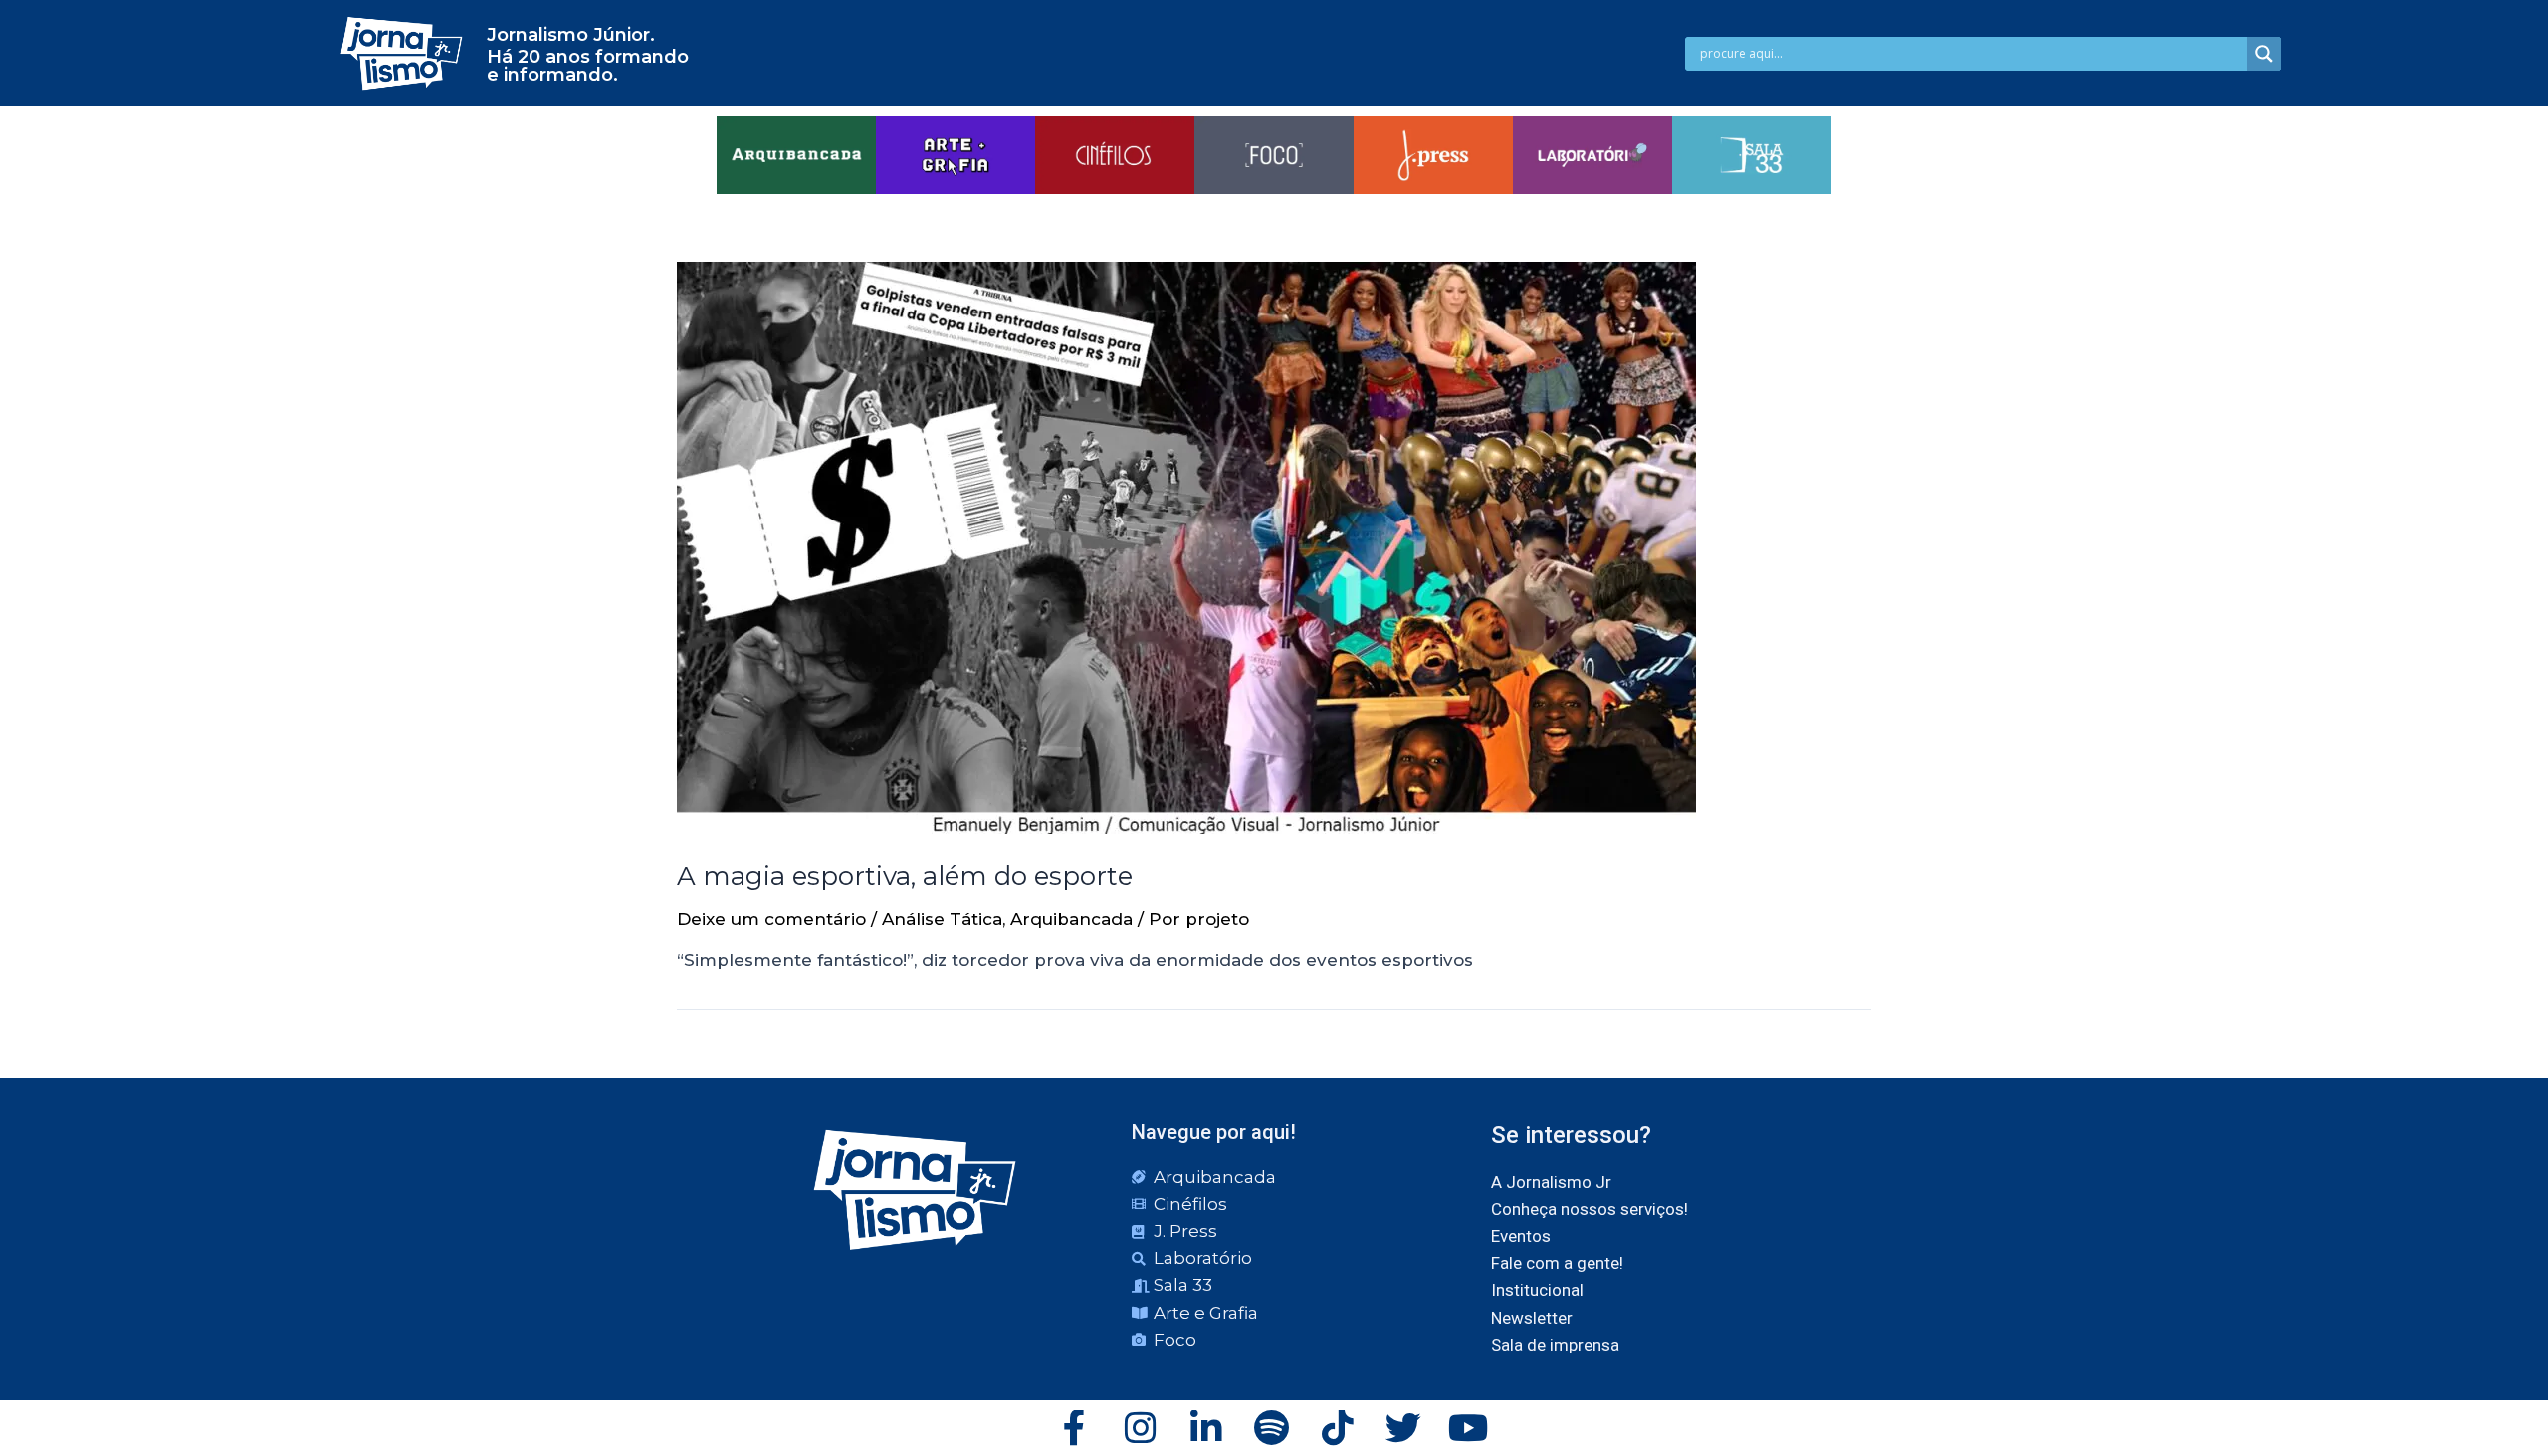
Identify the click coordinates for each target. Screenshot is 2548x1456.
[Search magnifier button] (2264, 54)
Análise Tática (942, 919)
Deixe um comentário (771, 919)
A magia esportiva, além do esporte (905, 876)
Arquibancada (1071, 919)
